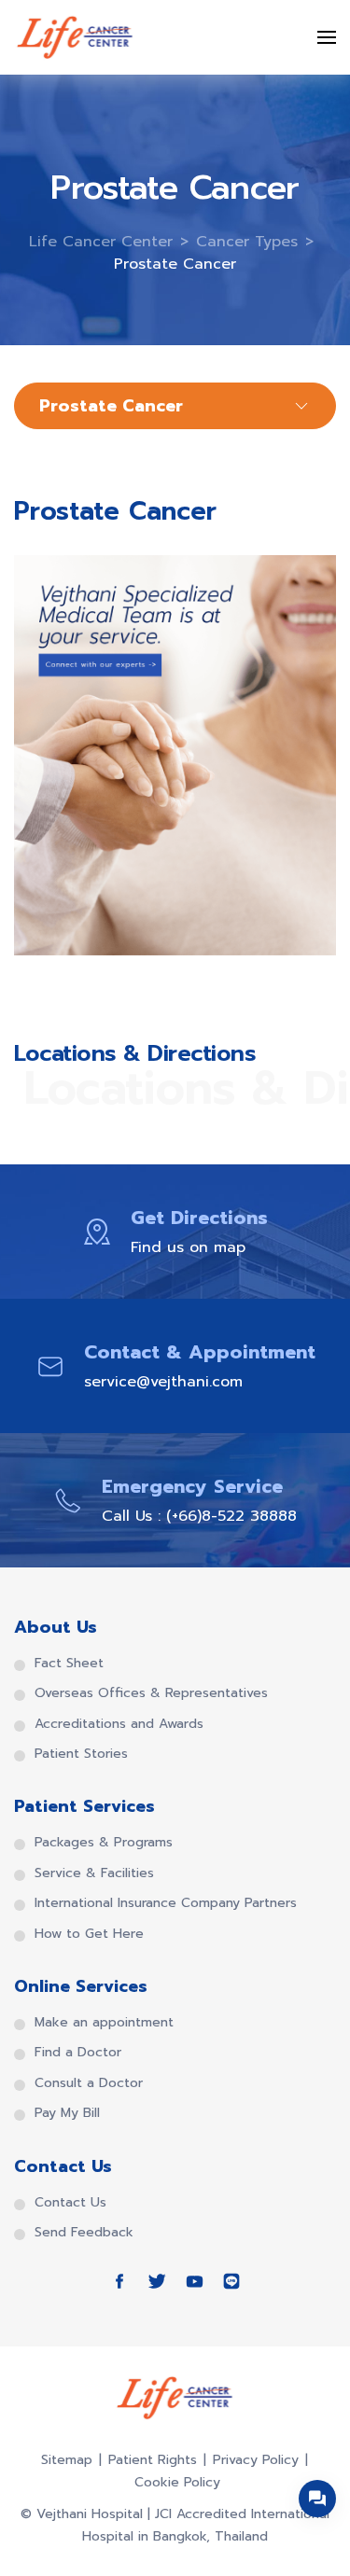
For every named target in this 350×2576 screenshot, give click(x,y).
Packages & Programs (104, 1843)
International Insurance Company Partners (166, 1903)
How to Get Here (89, 1934)
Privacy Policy (256, 2460)
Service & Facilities (94, 1873)
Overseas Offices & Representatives (151, 1693)
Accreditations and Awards (119, 1724)
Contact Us (70, 2203)
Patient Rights (153, 2460)
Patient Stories (81, 1754)
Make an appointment (104, 2023)
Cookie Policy (177, 2482)
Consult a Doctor (89, 2083)
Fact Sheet (69, 1664)
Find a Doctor (78, 2053)
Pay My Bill (67, 2113)
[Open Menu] (327, 37)
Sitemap (67, 2460)
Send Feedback (84, 2233)
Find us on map (188, 1247)
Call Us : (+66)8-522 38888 (199, 1516)
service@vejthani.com (163, 1382)
